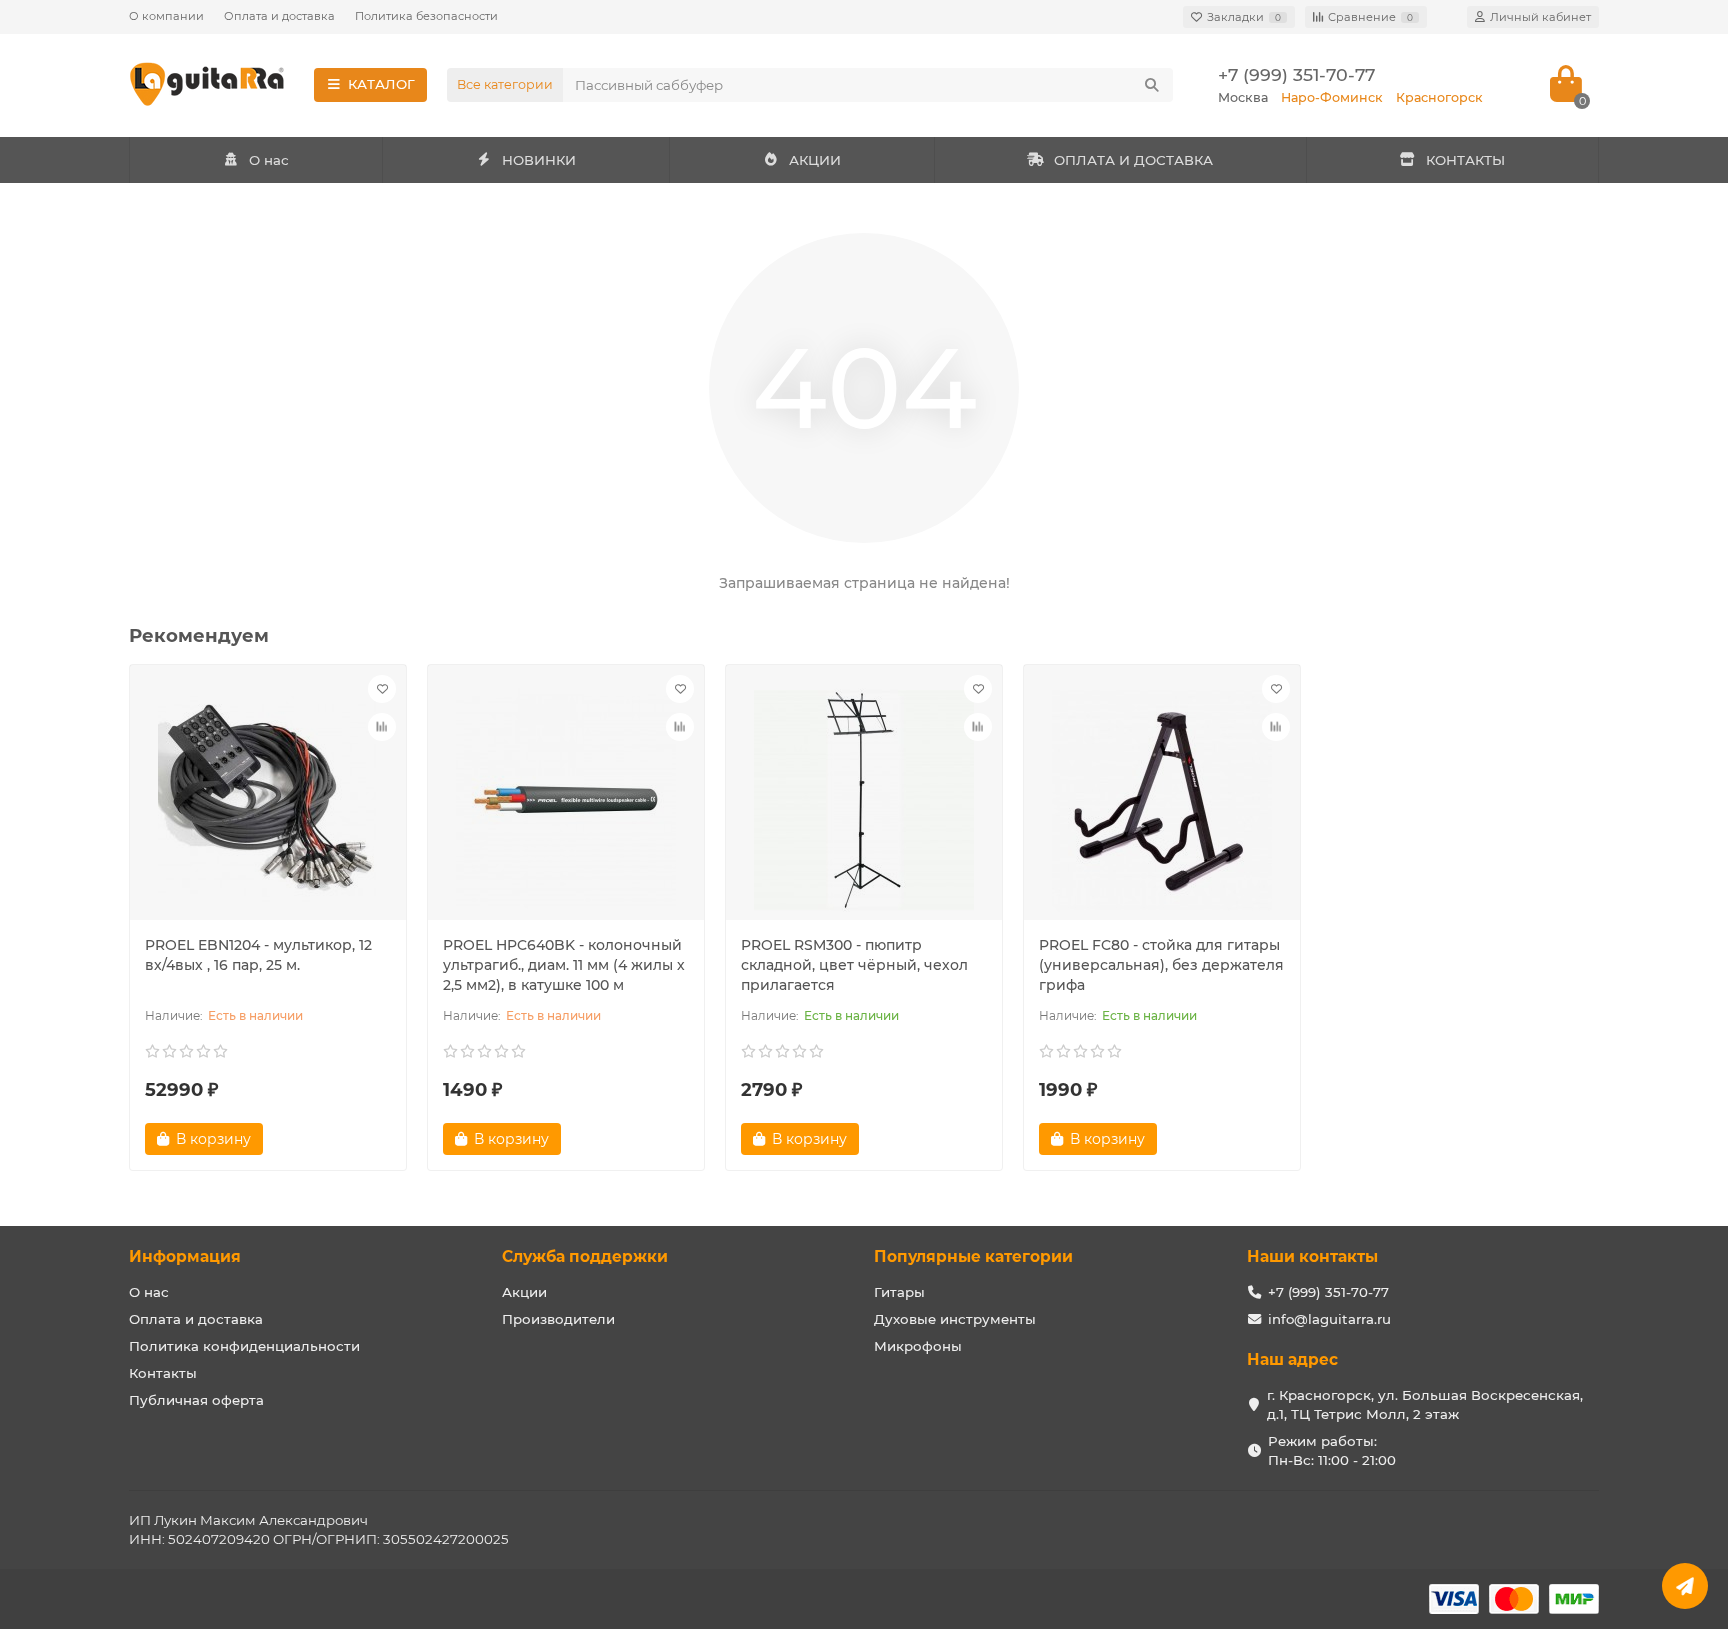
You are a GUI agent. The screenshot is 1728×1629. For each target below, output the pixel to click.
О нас (269, 160)
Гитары (899, 1292)
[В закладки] (382, 689)
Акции (524, 1292)
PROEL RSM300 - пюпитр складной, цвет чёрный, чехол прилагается (854, 965)
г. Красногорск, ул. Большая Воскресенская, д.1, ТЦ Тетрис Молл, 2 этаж (1425, 1404)
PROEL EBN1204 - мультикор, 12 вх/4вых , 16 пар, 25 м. (258, 955)
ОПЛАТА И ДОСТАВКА (1133, 160)
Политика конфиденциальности (244, 1346)
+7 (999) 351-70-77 (1296, 74)
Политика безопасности (426, 16)
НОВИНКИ (539, 160)
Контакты (163, 1373)
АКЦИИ (815, 160)
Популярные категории (973, 1256)
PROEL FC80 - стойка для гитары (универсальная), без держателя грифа (1161, 965)
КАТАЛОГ (381, 84)
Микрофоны (918, 1346)
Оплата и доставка (279, 16)
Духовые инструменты (955, 1319)
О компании (166, 16)
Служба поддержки (585, 1256)
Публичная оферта (196, 1400)
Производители (558, 1319)
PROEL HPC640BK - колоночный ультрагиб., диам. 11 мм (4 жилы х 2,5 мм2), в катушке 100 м (564, 965)
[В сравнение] (382, 727)
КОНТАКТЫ (1465, 160)
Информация (185, 1256)
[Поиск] (1152, 85)
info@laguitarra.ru (1329, 1319)
